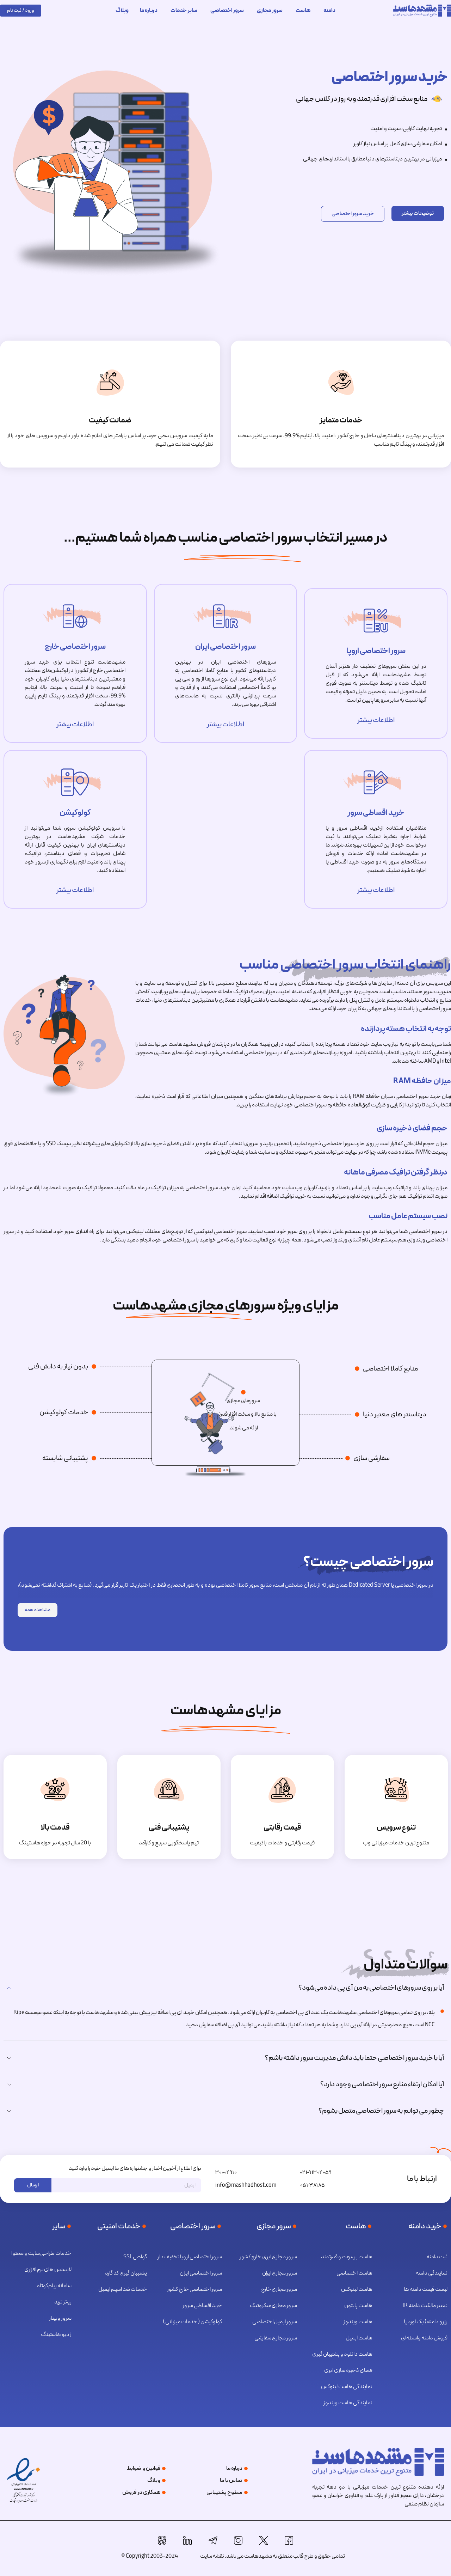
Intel (446, 1061)
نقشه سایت (212, 2556)
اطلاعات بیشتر (376, 720)
